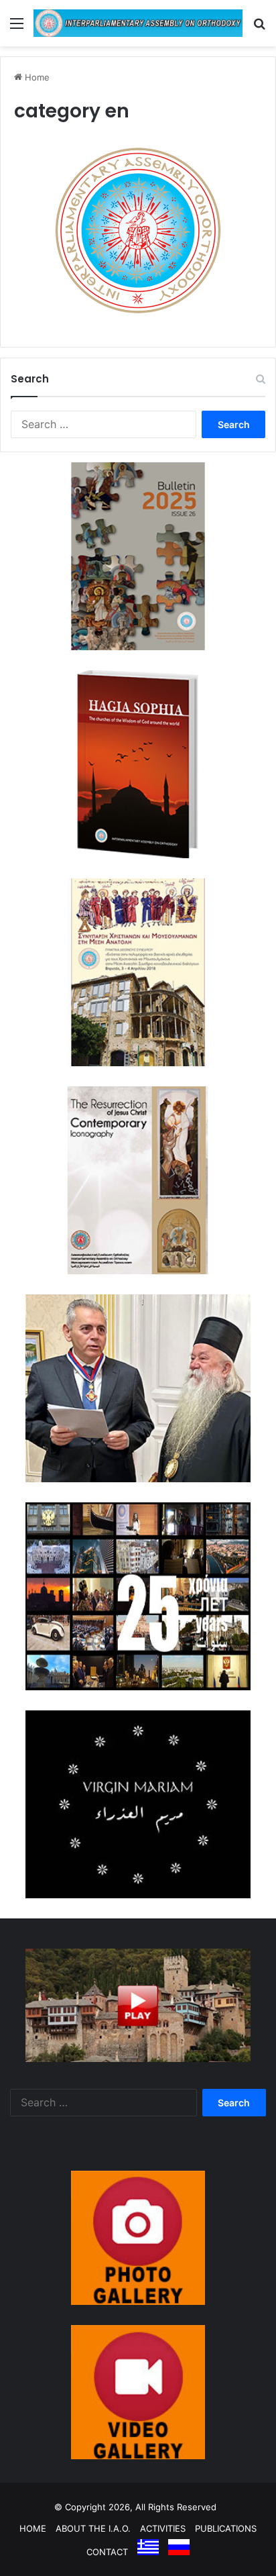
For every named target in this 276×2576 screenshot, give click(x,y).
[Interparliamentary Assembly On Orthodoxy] (138, 23)
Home (36, 77)
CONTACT (107, 2552)
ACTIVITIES (163, 2528)
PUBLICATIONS (226, 2528)
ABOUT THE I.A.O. (93, 2528)
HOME (33, 2528)
